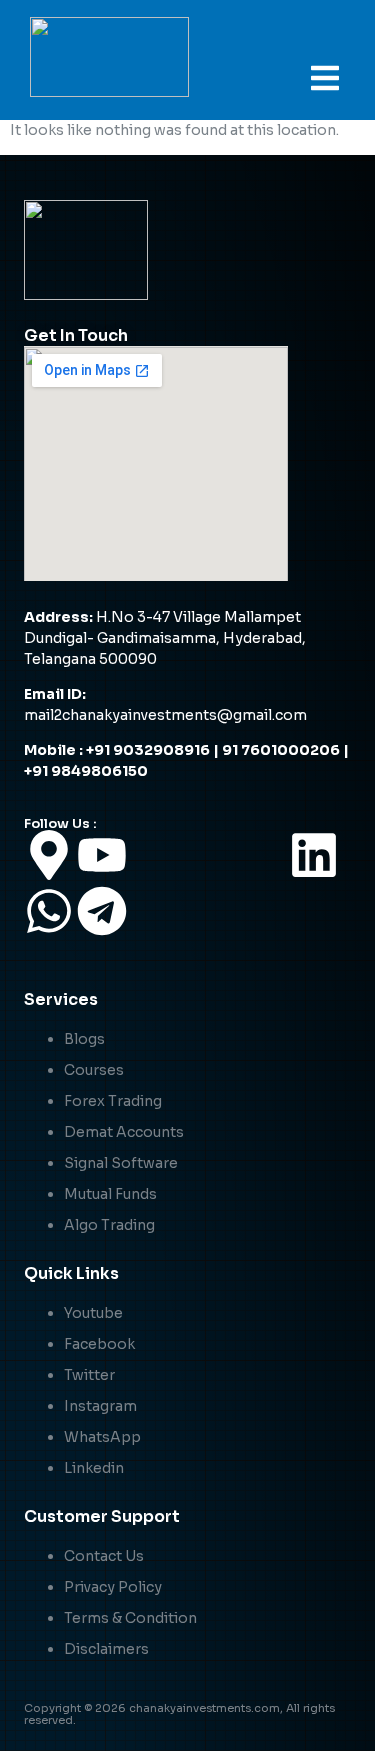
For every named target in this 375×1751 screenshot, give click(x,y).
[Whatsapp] (49, 911)
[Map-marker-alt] (49, 855)
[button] (325, 78)
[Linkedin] (314, 855)
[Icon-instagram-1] (261, 855)
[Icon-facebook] (155, 855)
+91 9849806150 (87, 771)
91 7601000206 (281, 750)
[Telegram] (102, 911)
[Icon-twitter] (208, 855)
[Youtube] (102, 855)
